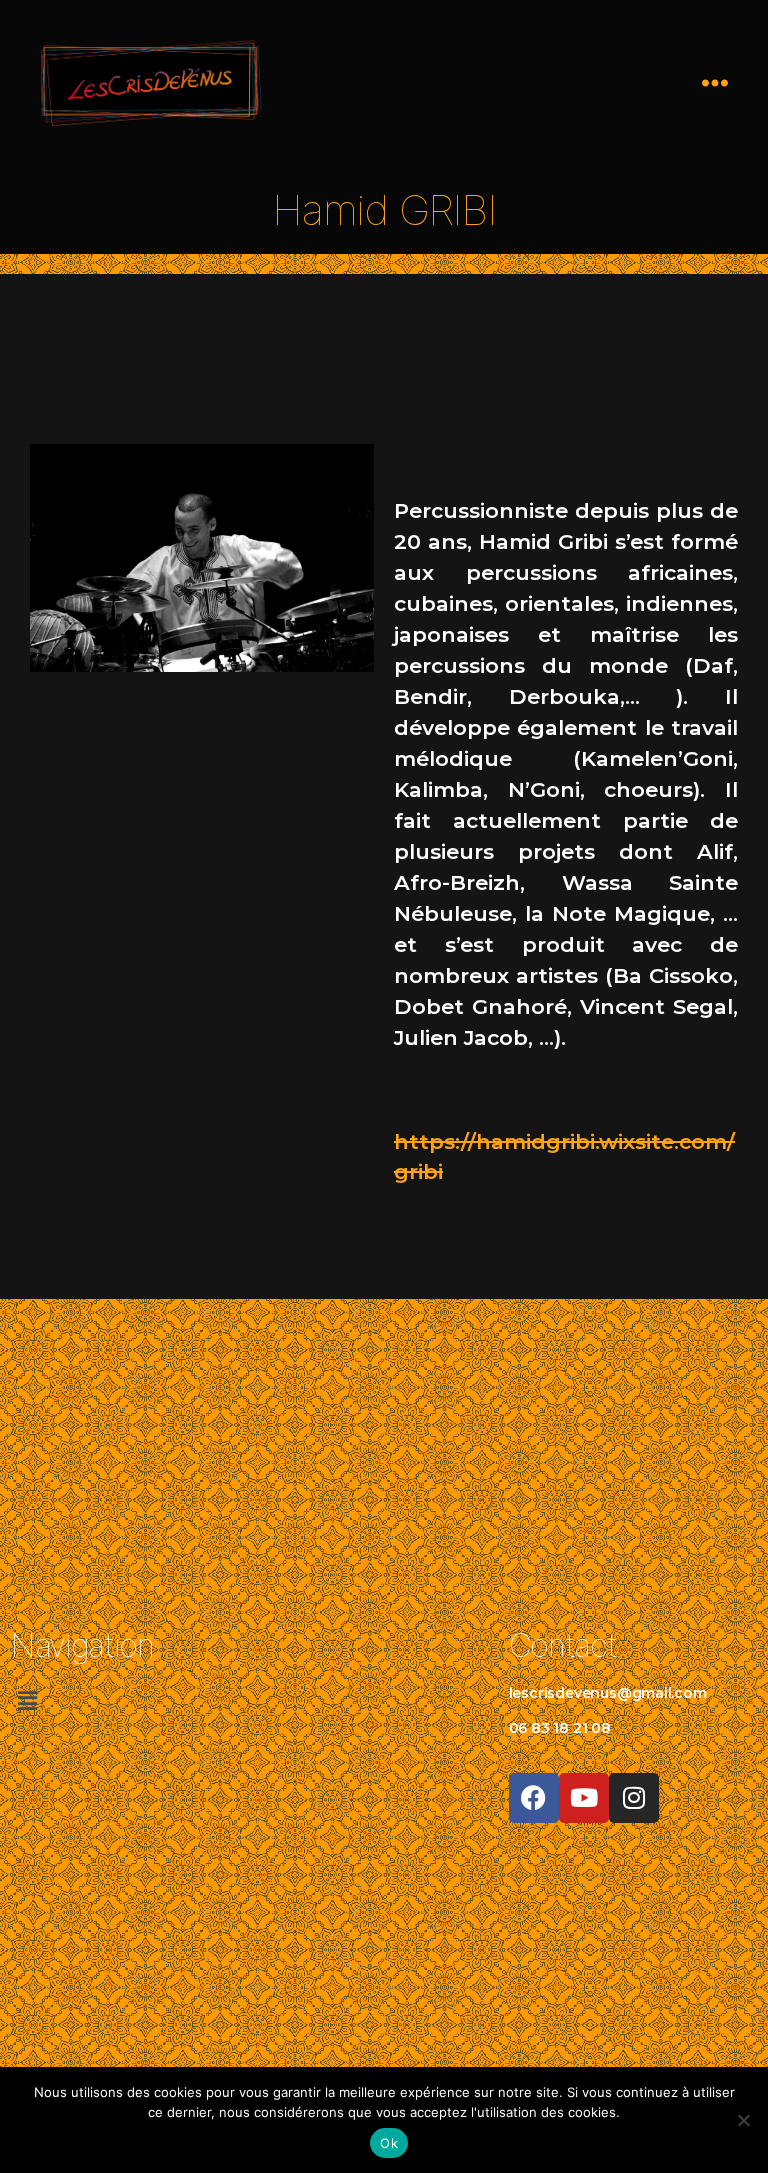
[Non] (743, 2120)
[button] (134, 1701)
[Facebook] (534, 1798)
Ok (389, 2143)
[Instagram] (634, 1798)
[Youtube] (584, 1798)
